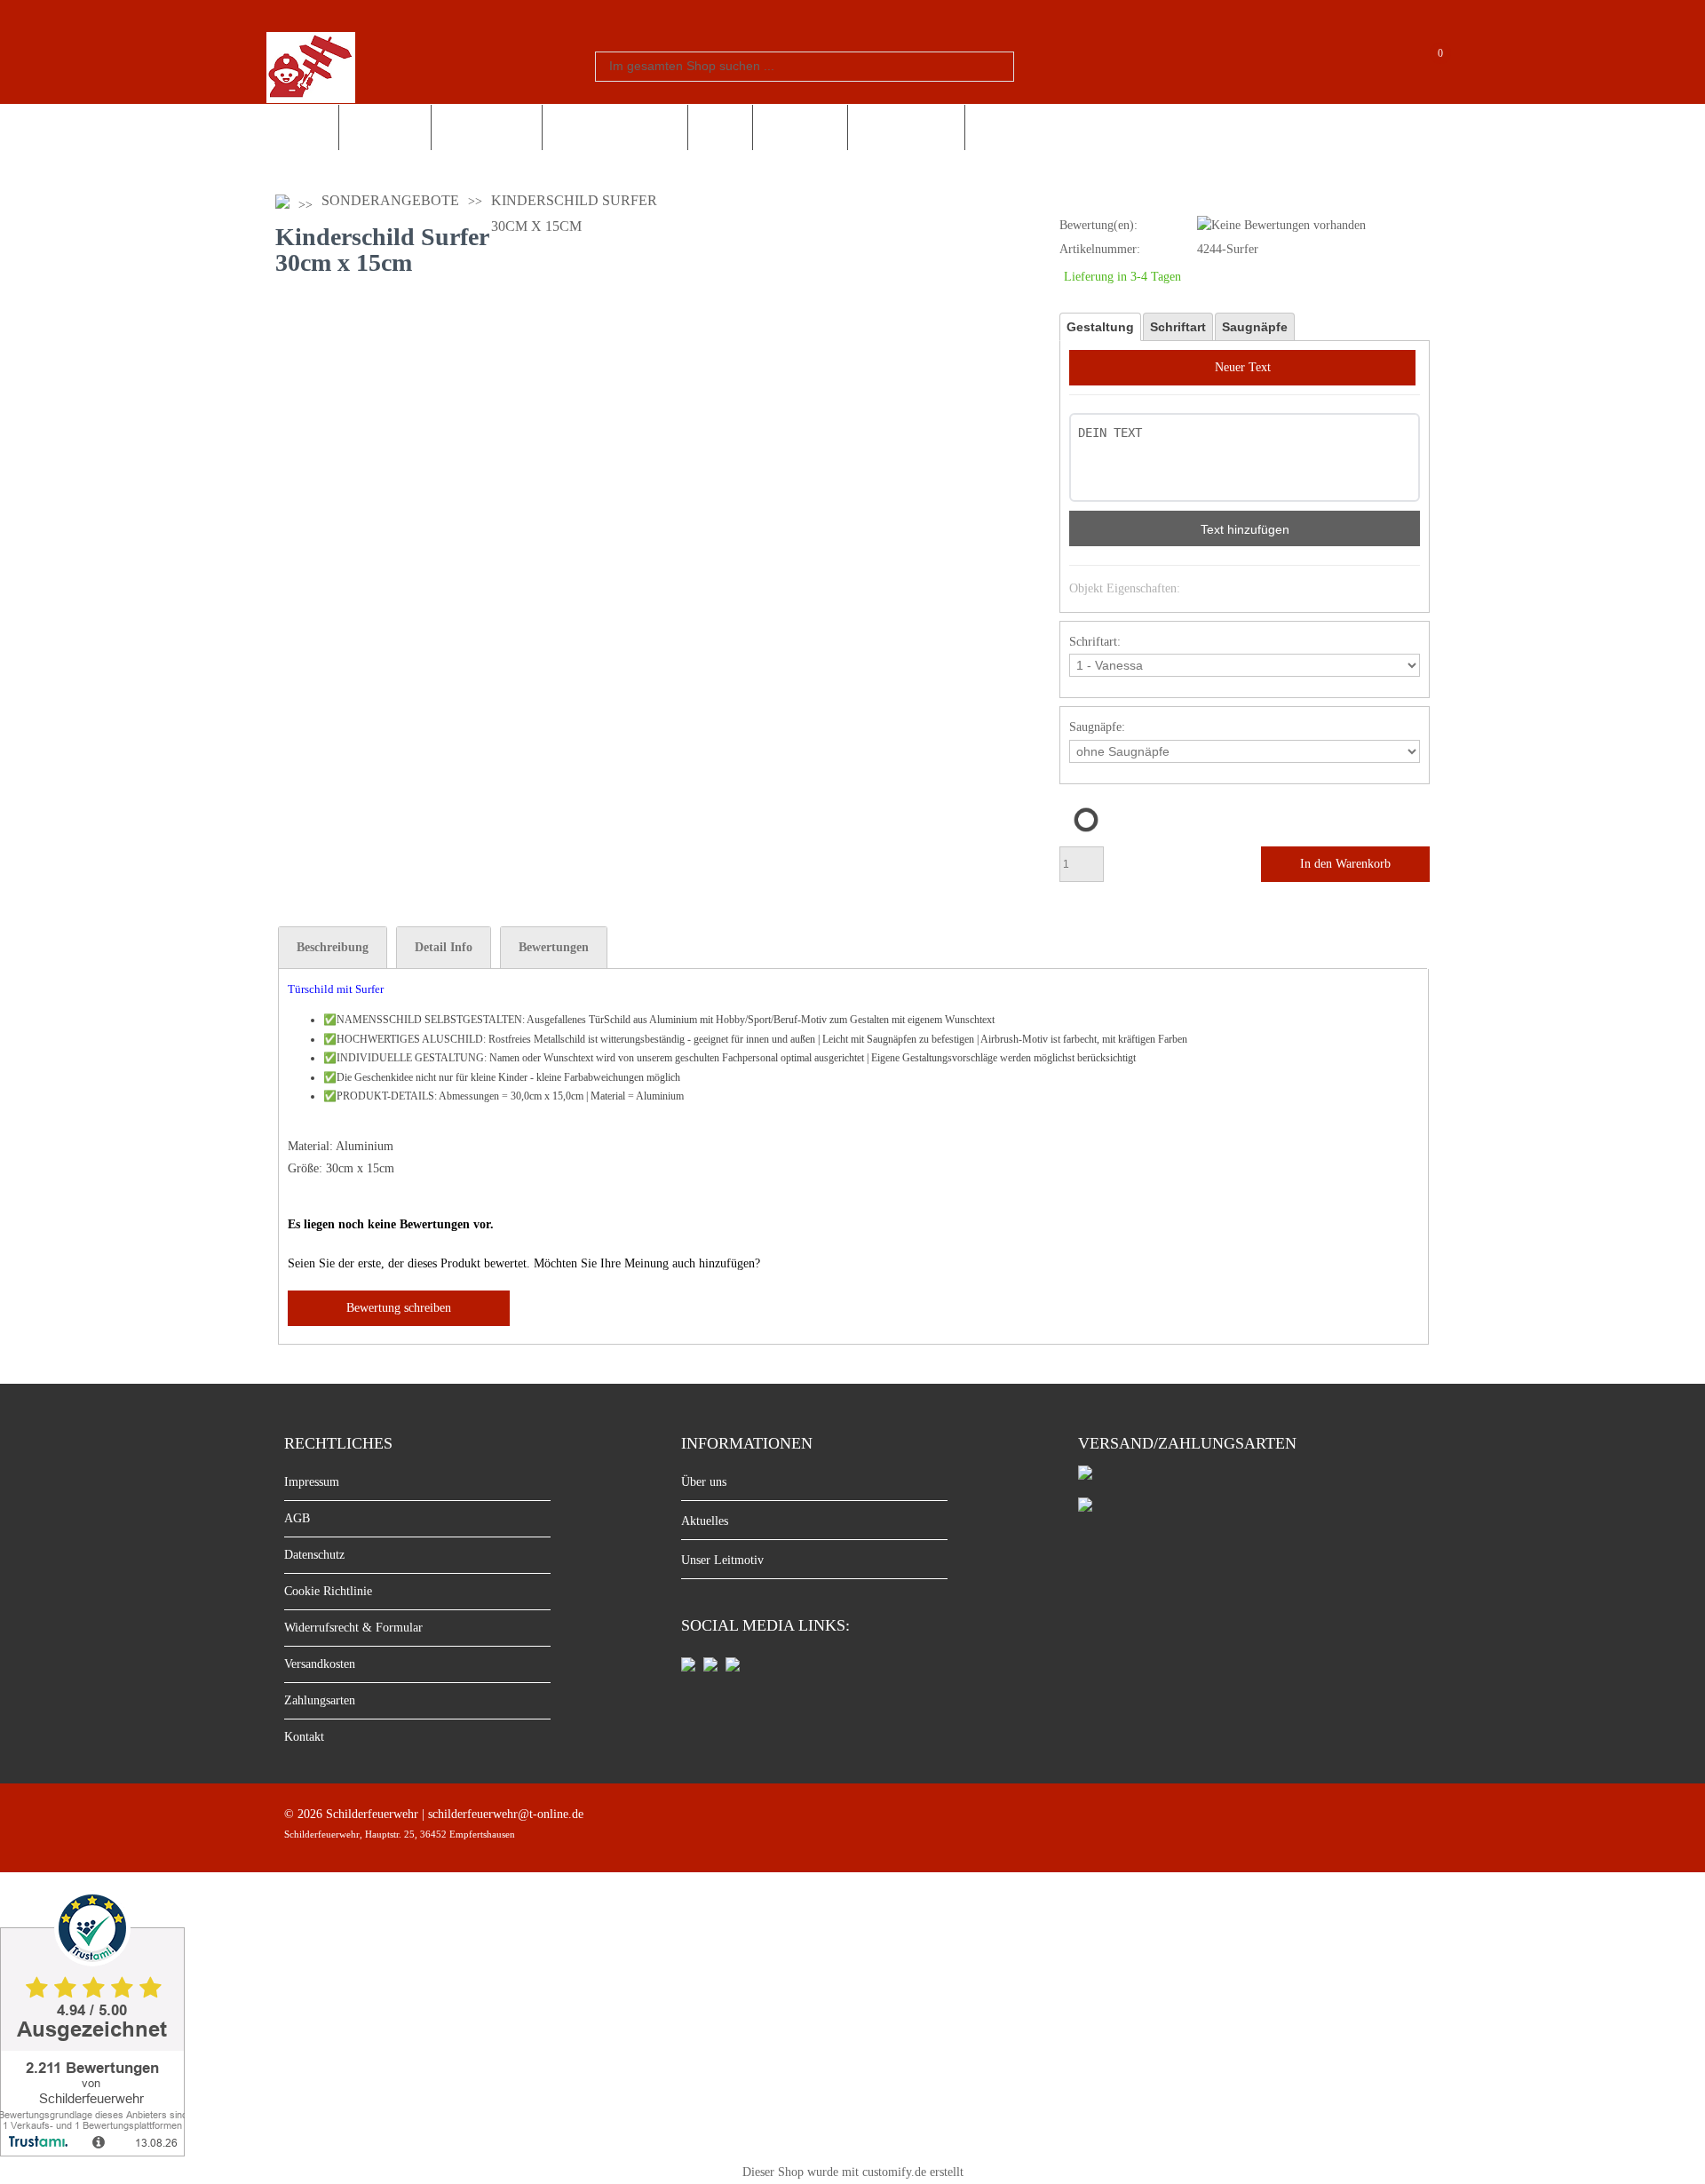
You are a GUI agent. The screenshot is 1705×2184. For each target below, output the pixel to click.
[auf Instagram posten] (710, 1668)
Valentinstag (800, 127)
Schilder (302, 127)
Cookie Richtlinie (328, 1591)
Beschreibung (333, 947)
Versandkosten (320, 1664)
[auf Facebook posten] (688, 1668)
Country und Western (615, 127)
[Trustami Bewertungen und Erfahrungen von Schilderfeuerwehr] (92, 2152)
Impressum (312, 1482)
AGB (297, 1518)
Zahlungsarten (320, 1700)
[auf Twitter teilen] (733, 1668)
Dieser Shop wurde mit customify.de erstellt (853, 2172)
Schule (720, 127)
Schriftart (1178, 327)
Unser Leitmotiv (722, 1560)
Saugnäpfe (1255, 327)
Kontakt (304, 1737)
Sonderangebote (906, 127)
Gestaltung (1100, 327)
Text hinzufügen (1245, 529)
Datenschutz (314, 1555)
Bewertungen (554, 947)
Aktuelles (705, 1521)
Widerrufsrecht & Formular (353, 1628)
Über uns (704, 1482)
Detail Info (444, 947)
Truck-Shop (385, 127)
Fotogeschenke (487, 127)
